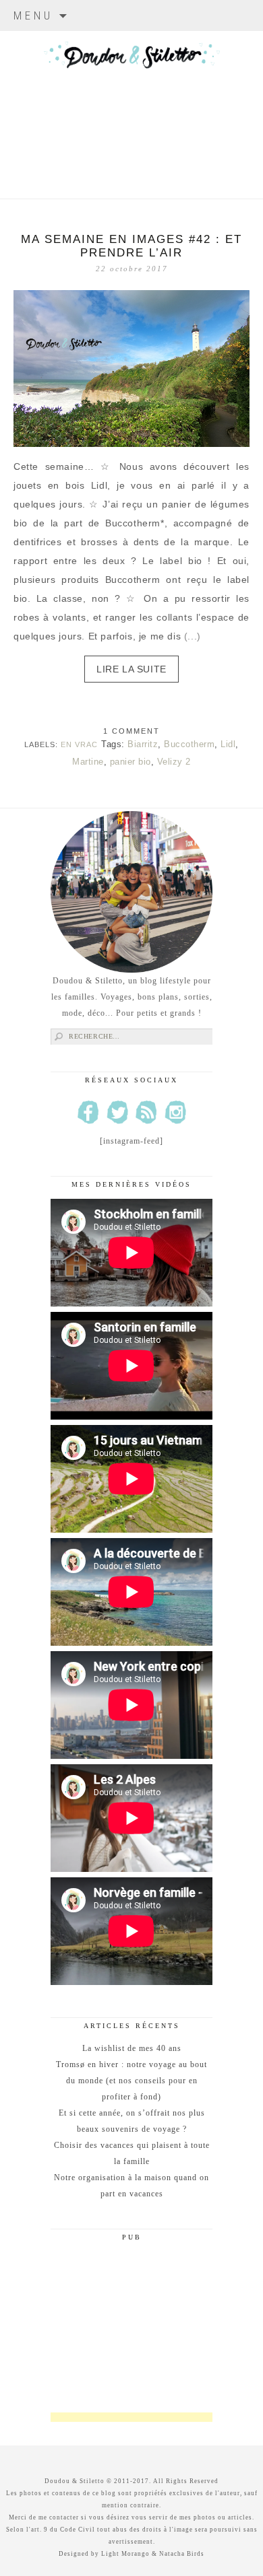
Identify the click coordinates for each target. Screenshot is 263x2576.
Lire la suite (131, 669)
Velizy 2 (174, 762)
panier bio (130, 762)
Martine (88, 762)
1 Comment (131, 731)
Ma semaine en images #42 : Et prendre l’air (131, 246)
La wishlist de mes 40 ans (132, 2048)
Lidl (228, 744)
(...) (193, 636)
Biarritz (143, 744)
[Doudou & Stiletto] (131, 98)
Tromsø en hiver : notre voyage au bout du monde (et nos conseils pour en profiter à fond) (131, 2081)
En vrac (79, 744)
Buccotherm (189, 744)
